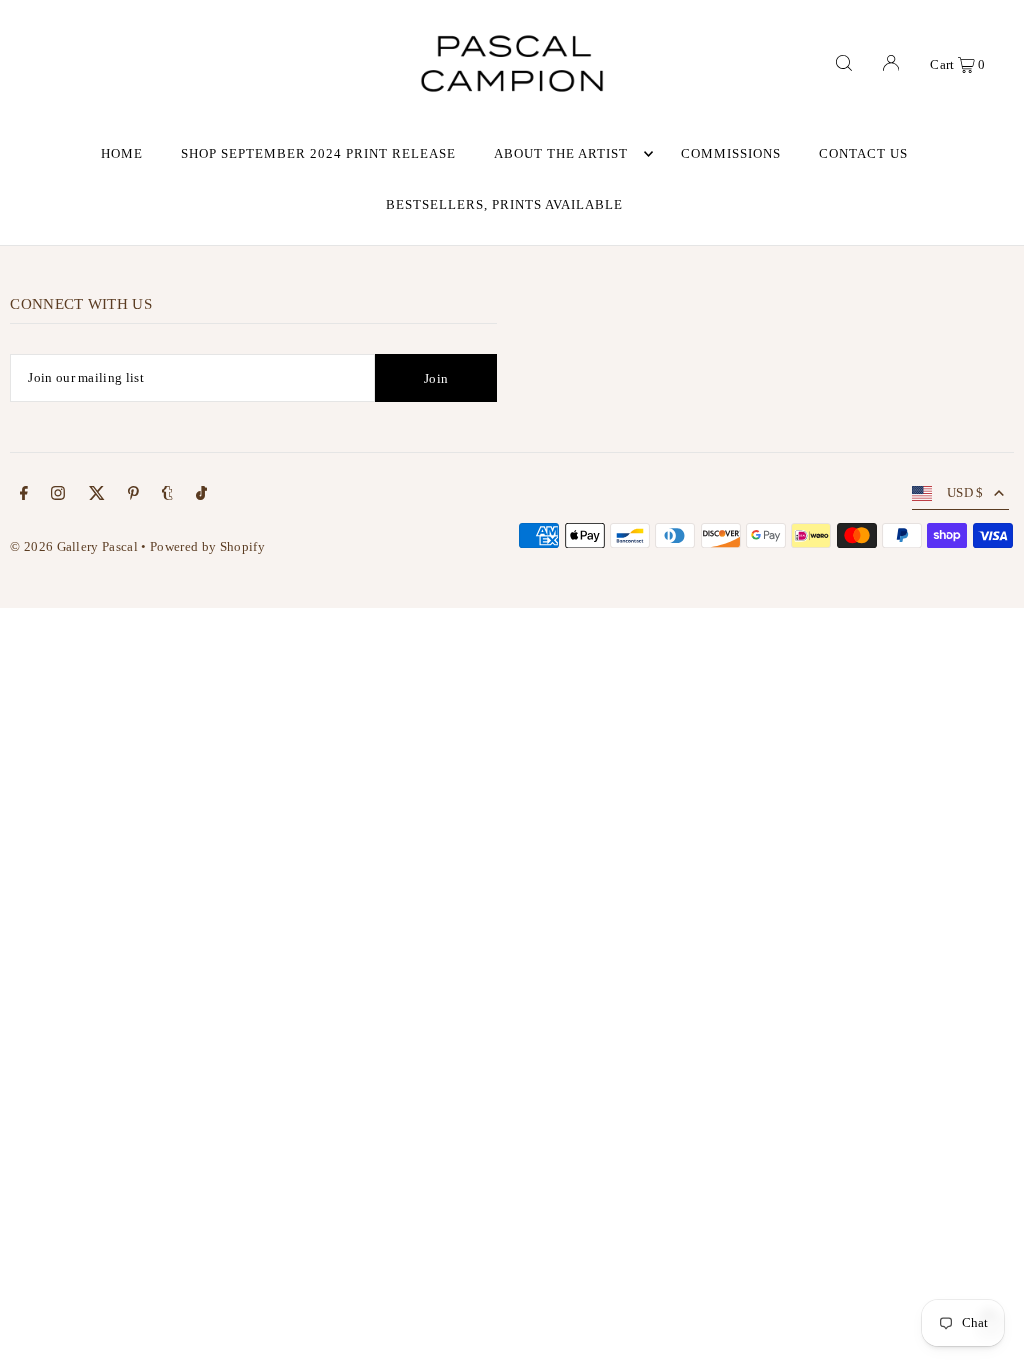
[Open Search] (844, 63)
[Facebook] (24, 496)
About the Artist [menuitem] (561, 153)
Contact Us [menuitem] (863, 153)
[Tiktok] (201, 496)
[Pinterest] (133, 496)
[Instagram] (58, 496)
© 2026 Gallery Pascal (74, 546)
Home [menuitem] (122, 153)
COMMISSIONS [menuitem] (731, 153)
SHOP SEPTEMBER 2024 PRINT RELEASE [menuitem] (318, 153)
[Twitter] (97, 496)
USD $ (965, 492)
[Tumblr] (167, 496)
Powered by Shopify (207, 546)
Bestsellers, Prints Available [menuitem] (504, 204)
